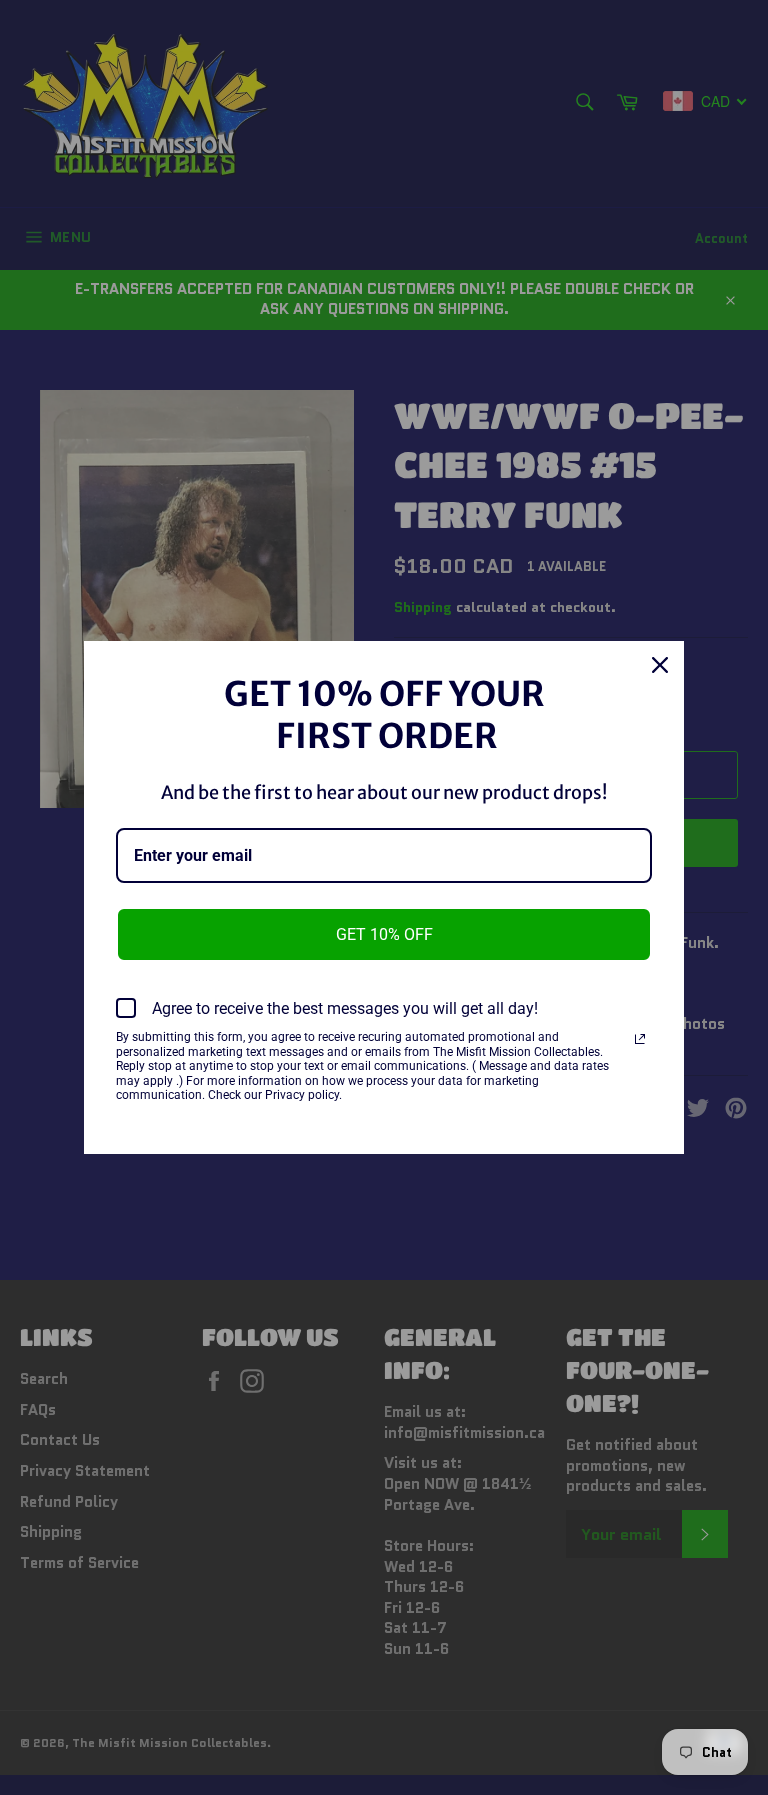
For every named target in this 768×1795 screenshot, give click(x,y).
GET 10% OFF (384, 934)
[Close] (660, 665)
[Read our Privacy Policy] (640, 1039)
